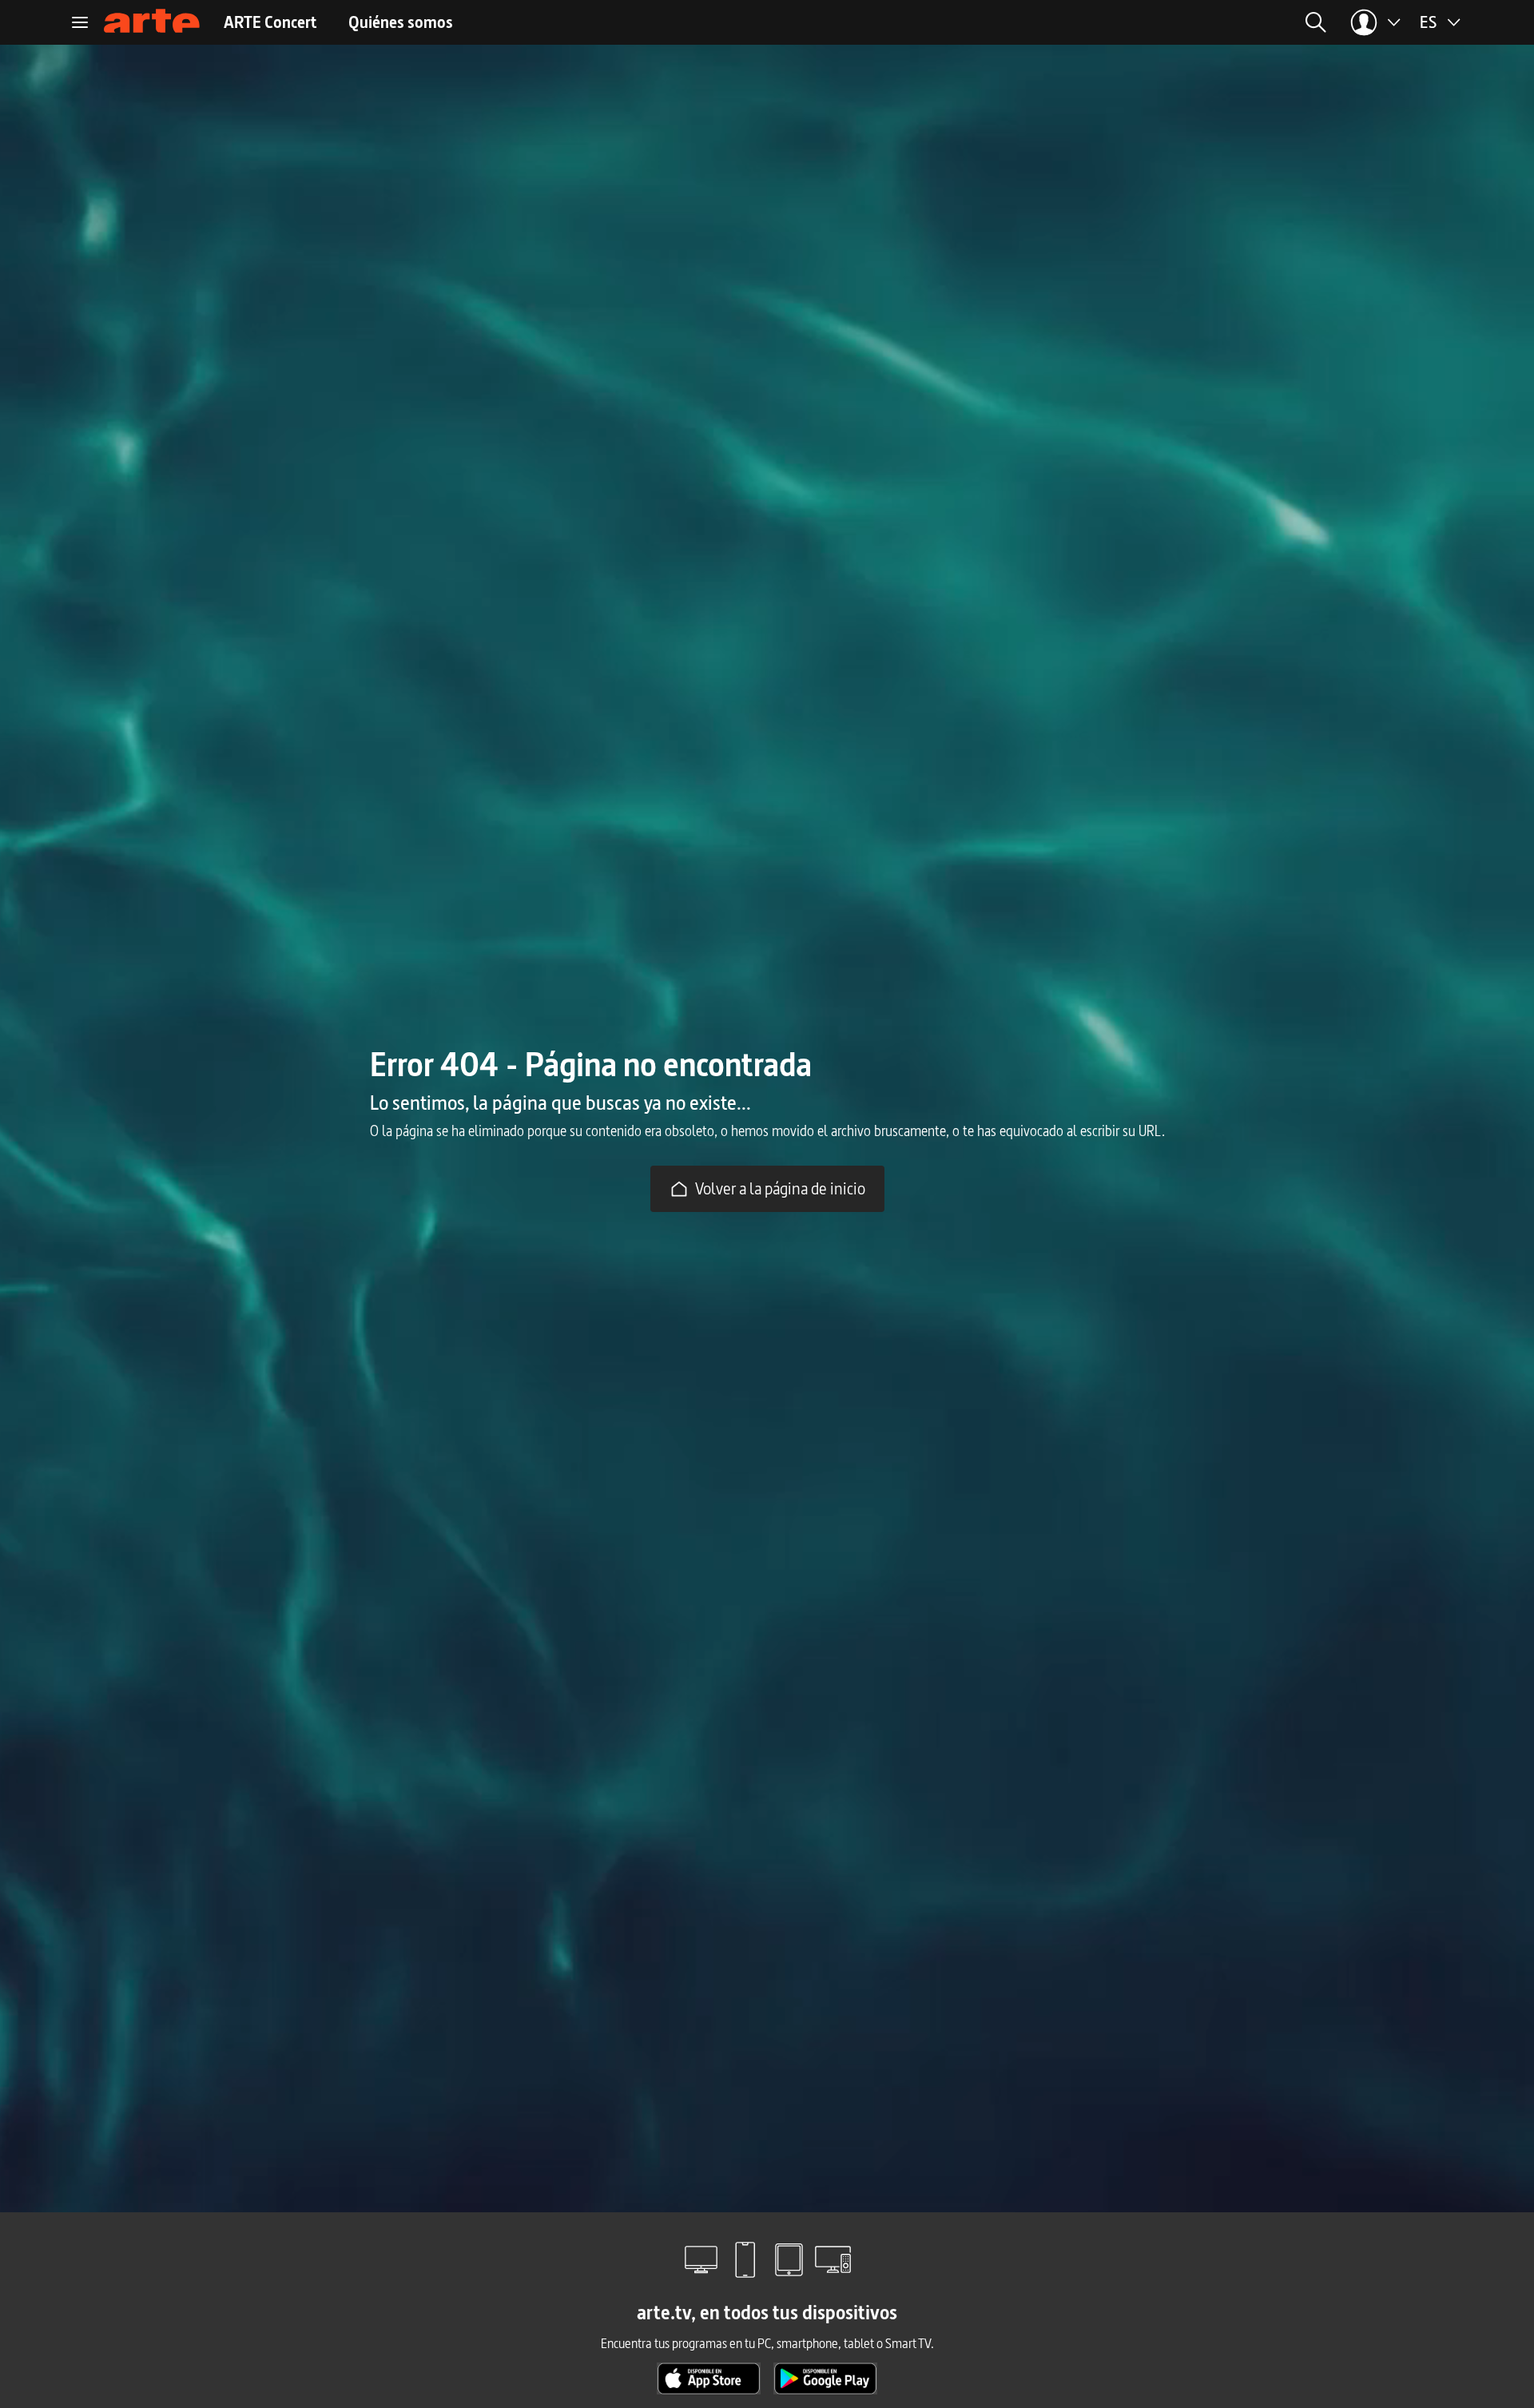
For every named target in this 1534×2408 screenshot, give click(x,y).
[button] (1169, 22)
